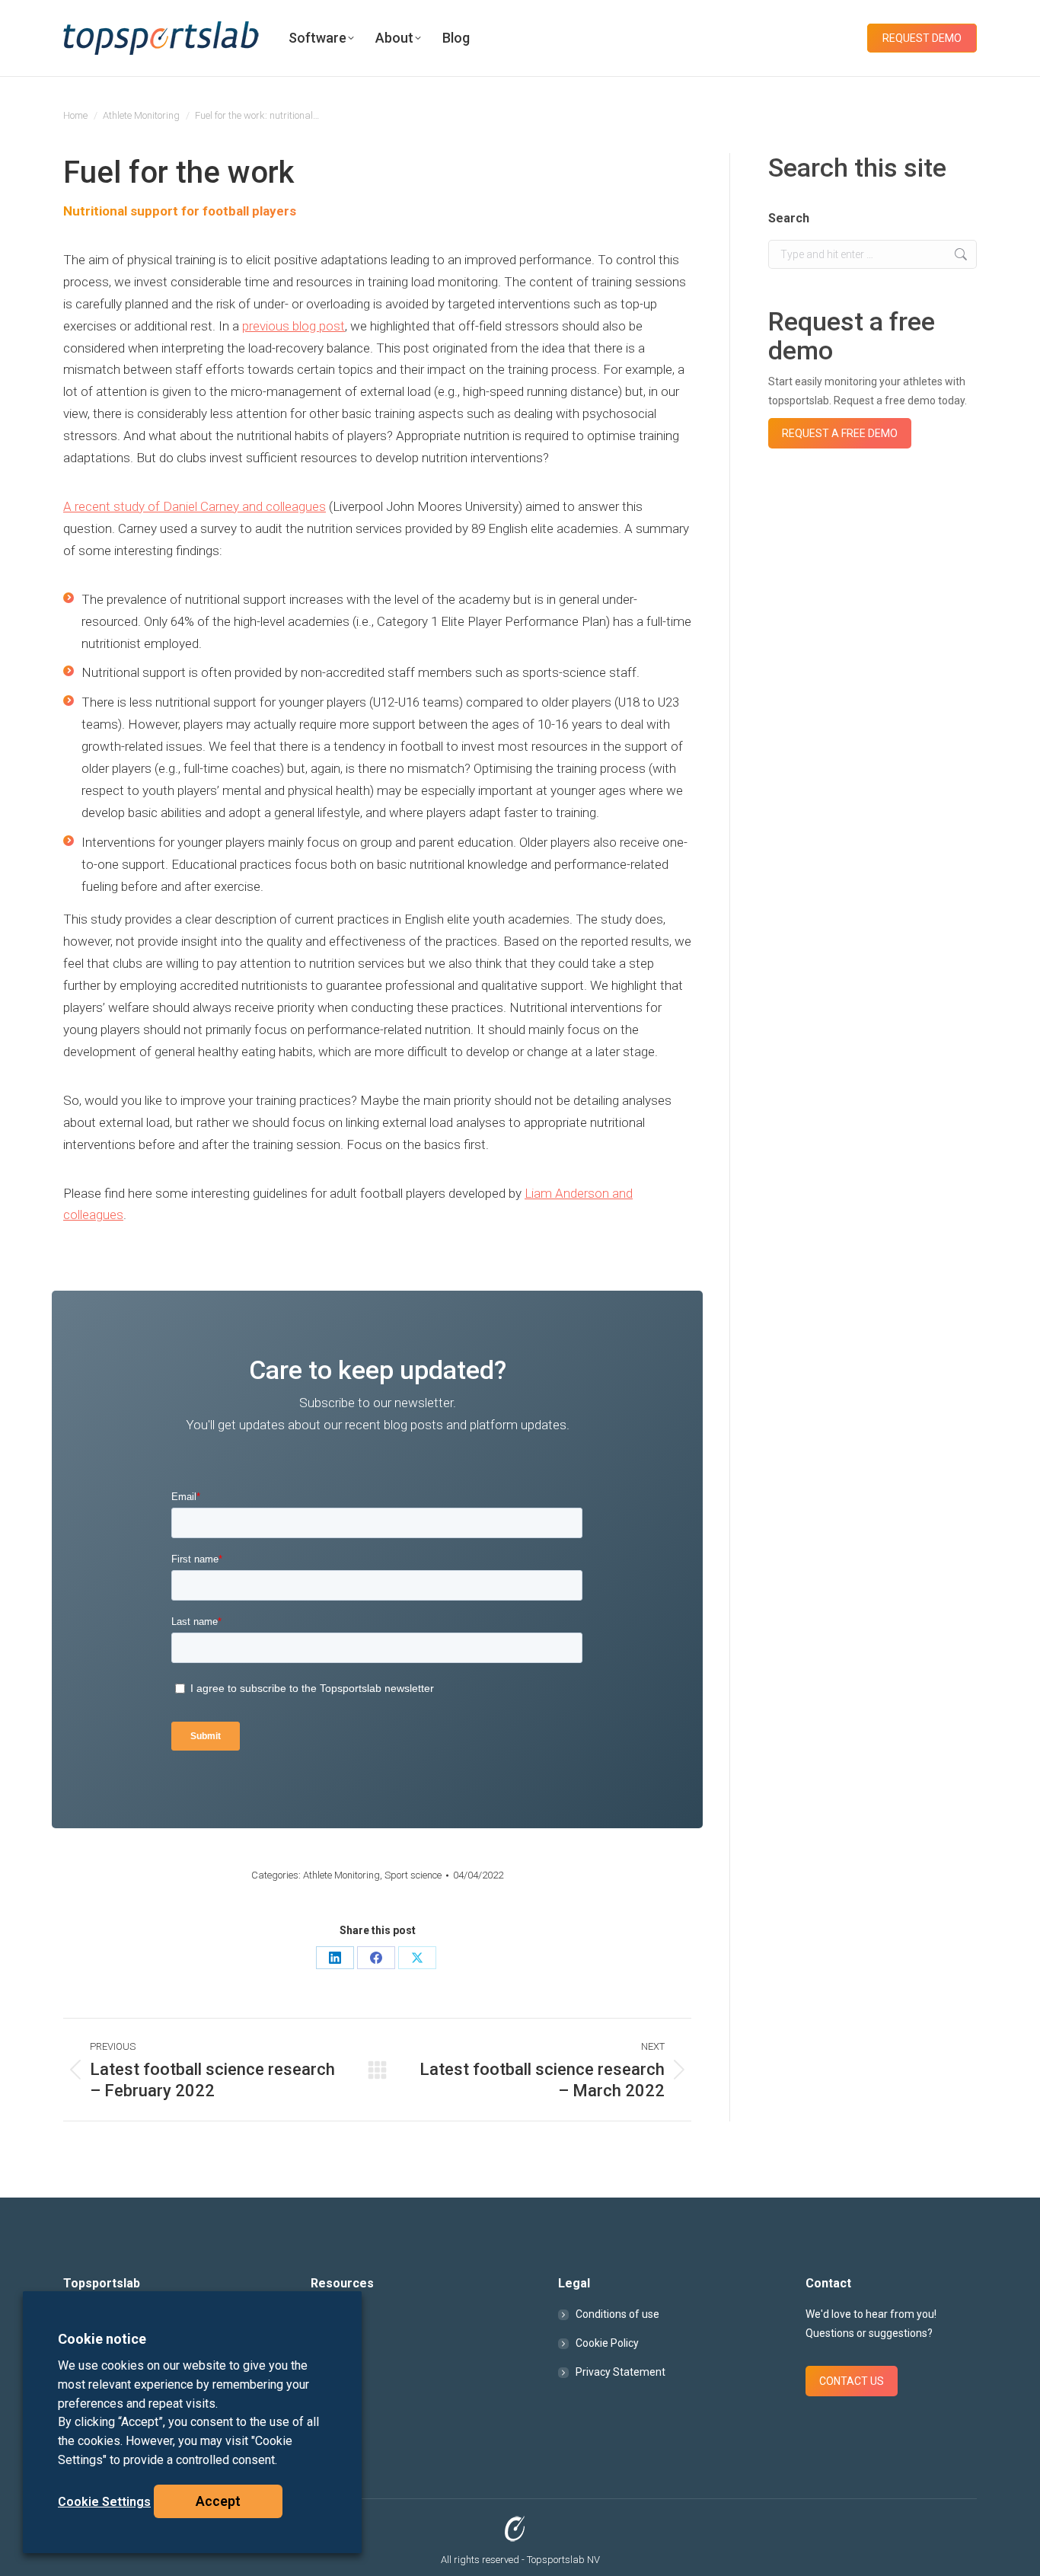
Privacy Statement (620, 2372)
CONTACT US (852, 2381)
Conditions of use (617, 2314)
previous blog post (293, 326)
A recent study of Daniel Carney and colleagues (195, 506)
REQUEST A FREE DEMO (840, 433)
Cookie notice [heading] (102, 2339)
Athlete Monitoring (341, 1875)
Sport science (413, 1875)
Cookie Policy (607, 2343)
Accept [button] (218, 2501)
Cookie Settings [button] (104, 2502)
